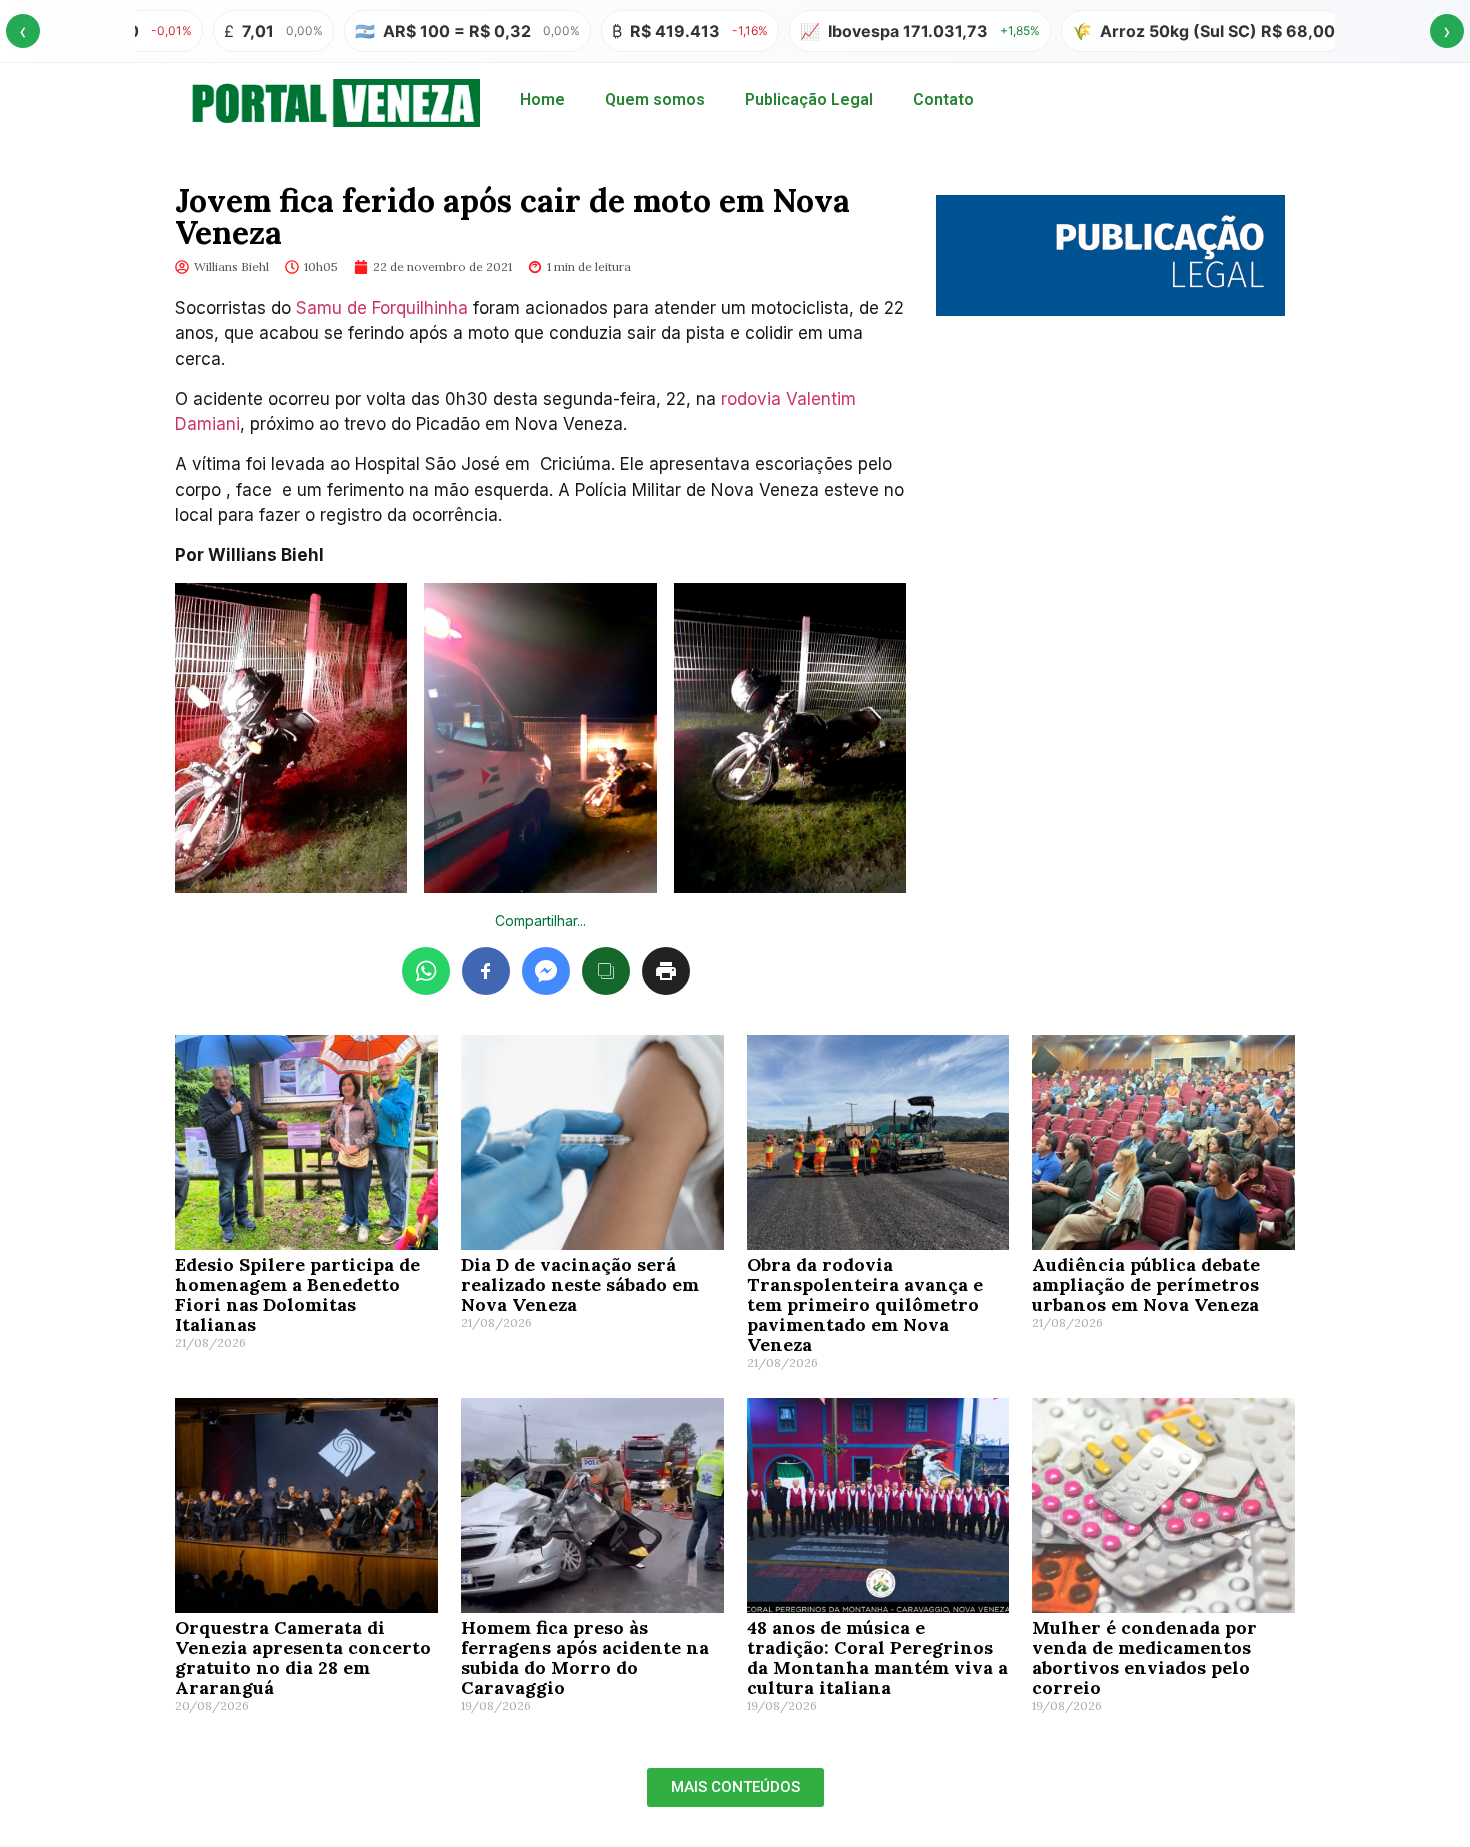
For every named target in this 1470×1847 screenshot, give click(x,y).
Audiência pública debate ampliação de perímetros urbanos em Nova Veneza (1146, 1284)
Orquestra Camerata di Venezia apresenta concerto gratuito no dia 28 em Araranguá (303, 1657)
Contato (943, 99)
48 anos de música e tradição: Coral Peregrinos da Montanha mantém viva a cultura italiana (877, 1657)
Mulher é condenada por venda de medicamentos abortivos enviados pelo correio (1144, 1657)
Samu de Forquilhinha (382, 308)
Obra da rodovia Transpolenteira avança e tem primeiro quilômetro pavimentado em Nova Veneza (865, 1304)
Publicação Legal (809, 99)
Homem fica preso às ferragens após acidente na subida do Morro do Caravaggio (585, 1657)
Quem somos (655, 99)
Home (542, 99)
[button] (735, 1787)
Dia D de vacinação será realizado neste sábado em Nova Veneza (580, 1284)
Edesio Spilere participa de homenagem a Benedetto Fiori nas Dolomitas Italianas (297, 1294)
